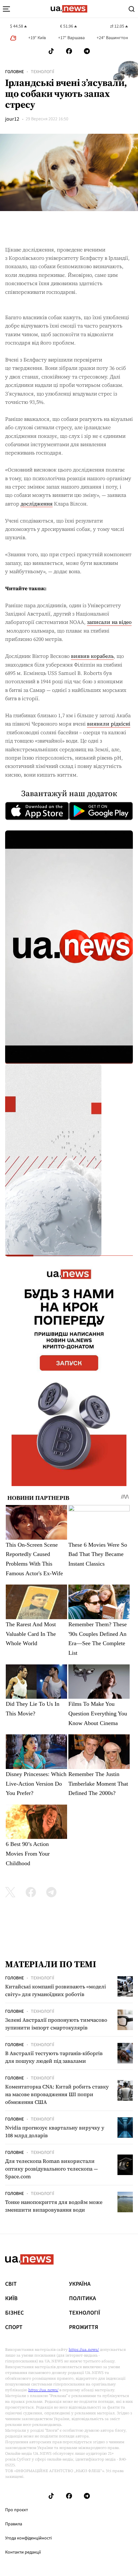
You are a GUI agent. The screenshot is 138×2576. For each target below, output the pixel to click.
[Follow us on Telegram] (87, 51)
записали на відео (109, 622)
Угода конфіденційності (28, 2538)
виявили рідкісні (109, 724)
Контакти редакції (23, 2552)
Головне (14, 72)
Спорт (14, 2327)
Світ (11, 2284)
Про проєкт (17, 2510)
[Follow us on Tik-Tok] (51, 51)
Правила (14, 2524)
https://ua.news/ (84, 2350)
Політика (82, 2299)
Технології (43, 72)
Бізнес (14, 2313)
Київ (11, 2299)
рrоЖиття (84, 2327)
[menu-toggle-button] (6, 9)
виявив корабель (92, 656)
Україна (80, 2284)
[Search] (132, 9)
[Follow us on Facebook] (69, 51)
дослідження (37, 504)
